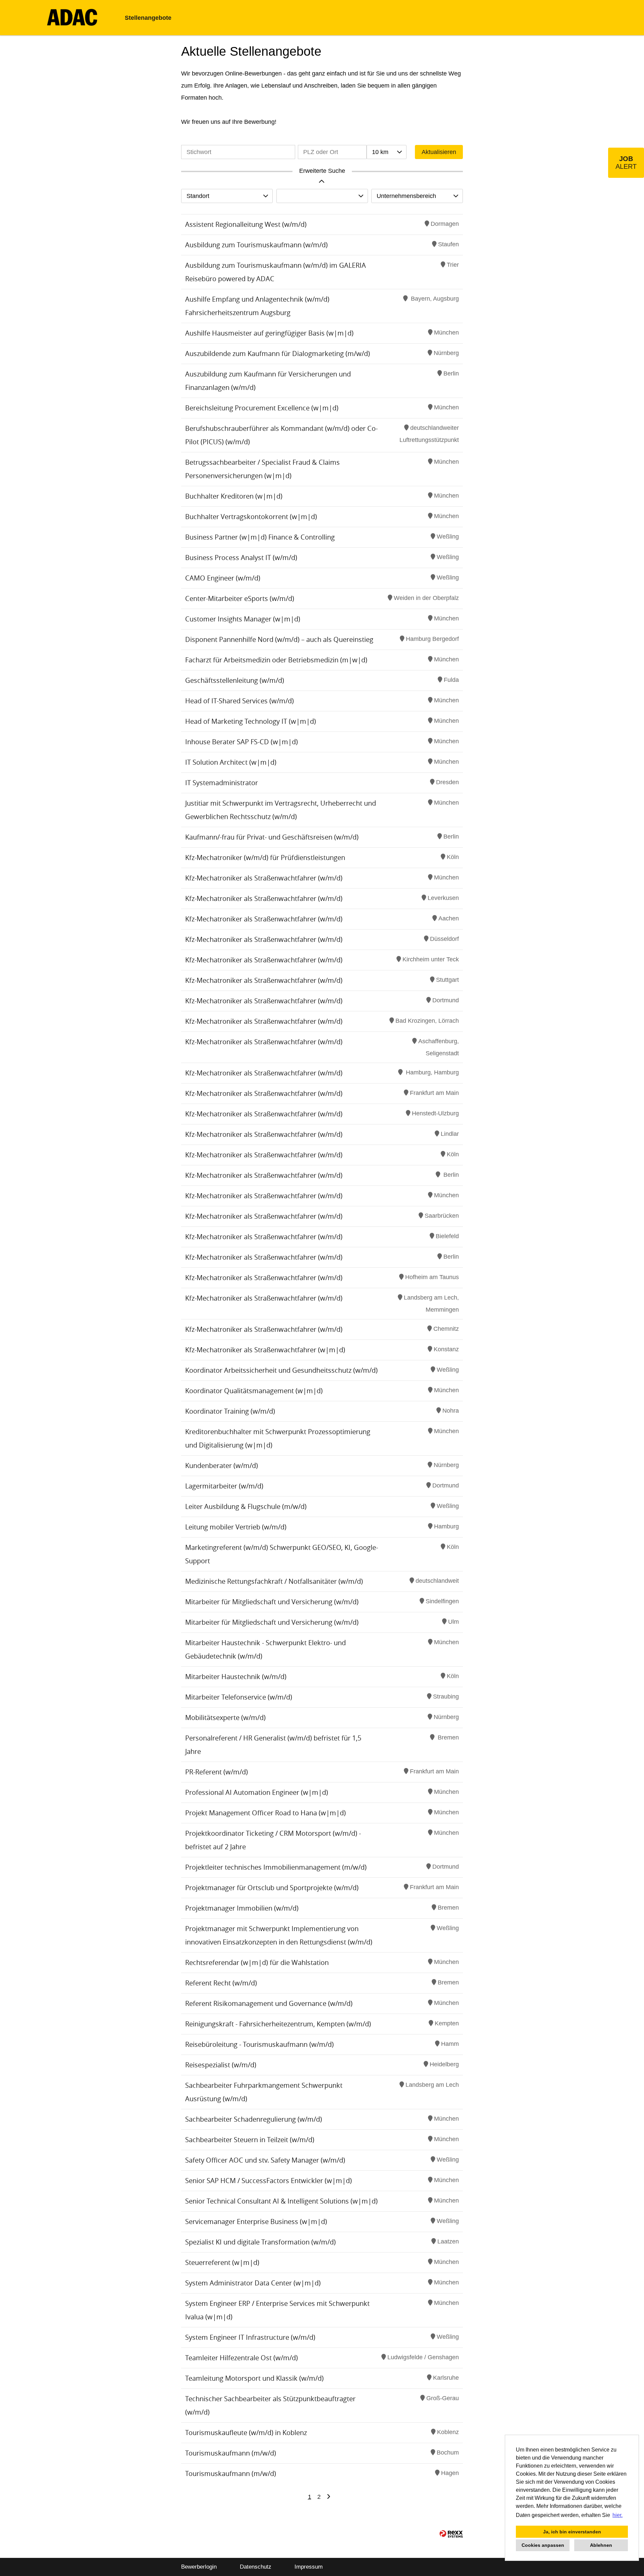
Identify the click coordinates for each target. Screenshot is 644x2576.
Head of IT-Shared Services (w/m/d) (239, 701)
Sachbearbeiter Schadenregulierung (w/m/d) (254, 2119)
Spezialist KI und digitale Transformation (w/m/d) (260, 2242)
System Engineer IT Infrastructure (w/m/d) (250, 2337)
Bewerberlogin (199, 2567)
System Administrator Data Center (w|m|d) (253, 2283)
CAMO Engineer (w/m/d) (223, 578)
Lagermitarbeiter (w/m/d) (224, 1486)
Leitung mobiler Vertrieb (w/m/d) (236, 1527)
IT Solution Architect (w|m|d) (231, 762)
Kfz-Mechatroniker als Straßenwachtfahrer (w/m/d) (264, 878)
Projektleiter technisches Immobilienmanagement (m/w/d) (276, 1867)
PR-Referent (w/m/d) (217, 1772)
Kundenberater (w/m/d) (222, 1466)
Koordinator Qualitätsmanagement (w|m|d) (254, 1391)
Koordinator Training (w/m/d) (230, 1411)
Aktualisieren (439, 152)
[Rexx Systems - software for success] (451, 2534)
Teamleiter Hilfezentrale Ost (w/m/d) (241, 2358)
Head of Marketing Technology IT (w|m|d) (251, 721)
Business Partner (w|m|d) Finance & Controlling (260, 537)
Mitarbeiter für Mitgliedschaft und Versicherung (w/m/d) (272, 1602)
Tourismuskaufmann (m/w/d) (231, 2453)
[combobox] (386, 152)
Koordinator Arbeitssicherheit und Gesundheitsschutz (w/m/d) (281, 1370)
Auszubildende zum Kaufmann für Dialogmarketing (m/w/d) (278, 353)
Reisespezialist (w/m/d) (221, 2065)
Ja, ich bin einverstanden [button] (572, 2532)
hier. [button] (618, 2515)
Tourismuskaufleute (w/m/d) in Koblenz (246, 2433)
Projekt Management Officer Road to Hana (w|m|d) (265, 1813)
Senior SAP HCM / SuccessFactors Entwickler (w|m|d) (269, 2181)
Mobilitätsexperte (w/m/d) (225, 1718)
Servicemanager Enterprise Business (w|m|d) (256, 2221)
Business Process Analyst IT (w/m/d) (241, 558)
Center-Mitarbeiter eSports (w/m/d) (240, 598)
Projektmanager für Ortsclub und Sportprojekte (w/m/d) (272, 1888)
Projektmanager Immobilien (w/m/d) (242, 1908)
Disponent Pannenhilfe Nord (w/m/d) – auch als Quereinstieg (279, 639)
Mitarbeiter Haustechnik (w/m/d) (236, 1677)
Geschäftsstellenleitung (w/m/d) (235, 680)
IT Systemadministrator (222, 783)
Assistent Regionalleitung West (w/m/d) (246, 224)
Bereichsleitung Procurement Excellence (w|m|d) (262, 408)
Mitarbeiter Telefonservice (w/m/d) (239, 1697)
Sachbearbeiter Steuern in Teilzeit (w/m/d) (250, 2140)
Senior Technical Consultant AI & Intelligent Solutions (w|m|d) (281, 2201)
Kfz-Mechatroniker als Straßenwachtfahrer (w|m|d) (265, 1350)
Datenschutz (256, 2567)
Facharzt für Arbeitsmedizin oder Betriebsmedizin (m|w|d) (276, 660)
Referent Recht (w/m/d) (221, 1983)
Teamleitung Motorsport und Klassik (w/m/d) (254, 2378)
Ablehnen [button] (601, 2545)
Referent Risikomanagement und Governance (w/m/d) (269, 2003)
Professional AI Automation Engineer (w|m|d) (257, 1792)
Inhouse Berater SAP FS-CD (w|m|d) (241, 742)
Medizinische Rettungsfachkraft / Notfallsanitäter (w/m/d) (274, 1581)
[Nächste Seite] (329, 2497)
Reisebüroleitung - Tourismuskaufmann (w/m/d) (259, 2044)
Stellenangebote (148, 18)
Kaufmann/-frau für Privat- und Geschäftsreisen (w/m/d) (272, 837)
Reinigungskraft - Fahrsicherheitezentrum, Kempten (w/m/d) (278, 2024)
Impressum (309, 2567)
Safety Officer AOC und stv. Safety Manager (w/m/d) (265, 2160)
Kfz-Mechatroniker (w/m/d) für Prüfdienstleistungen (265, 857)
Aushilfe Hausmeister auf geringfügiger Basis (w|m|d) (269, 333)
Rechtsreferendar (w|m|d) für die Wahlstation (257, 1962)
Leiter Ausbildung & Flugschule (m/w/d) (246, 1506)
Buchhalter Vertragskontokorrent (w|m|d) (251, 517)
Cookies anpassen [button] (543, 2545)
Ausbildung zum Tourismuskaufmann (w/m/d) (256, 245)
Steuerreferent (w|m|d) (222, 2262)
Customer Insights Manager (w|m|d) (243, 619)
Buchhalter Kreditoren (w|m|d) (234, 496)
